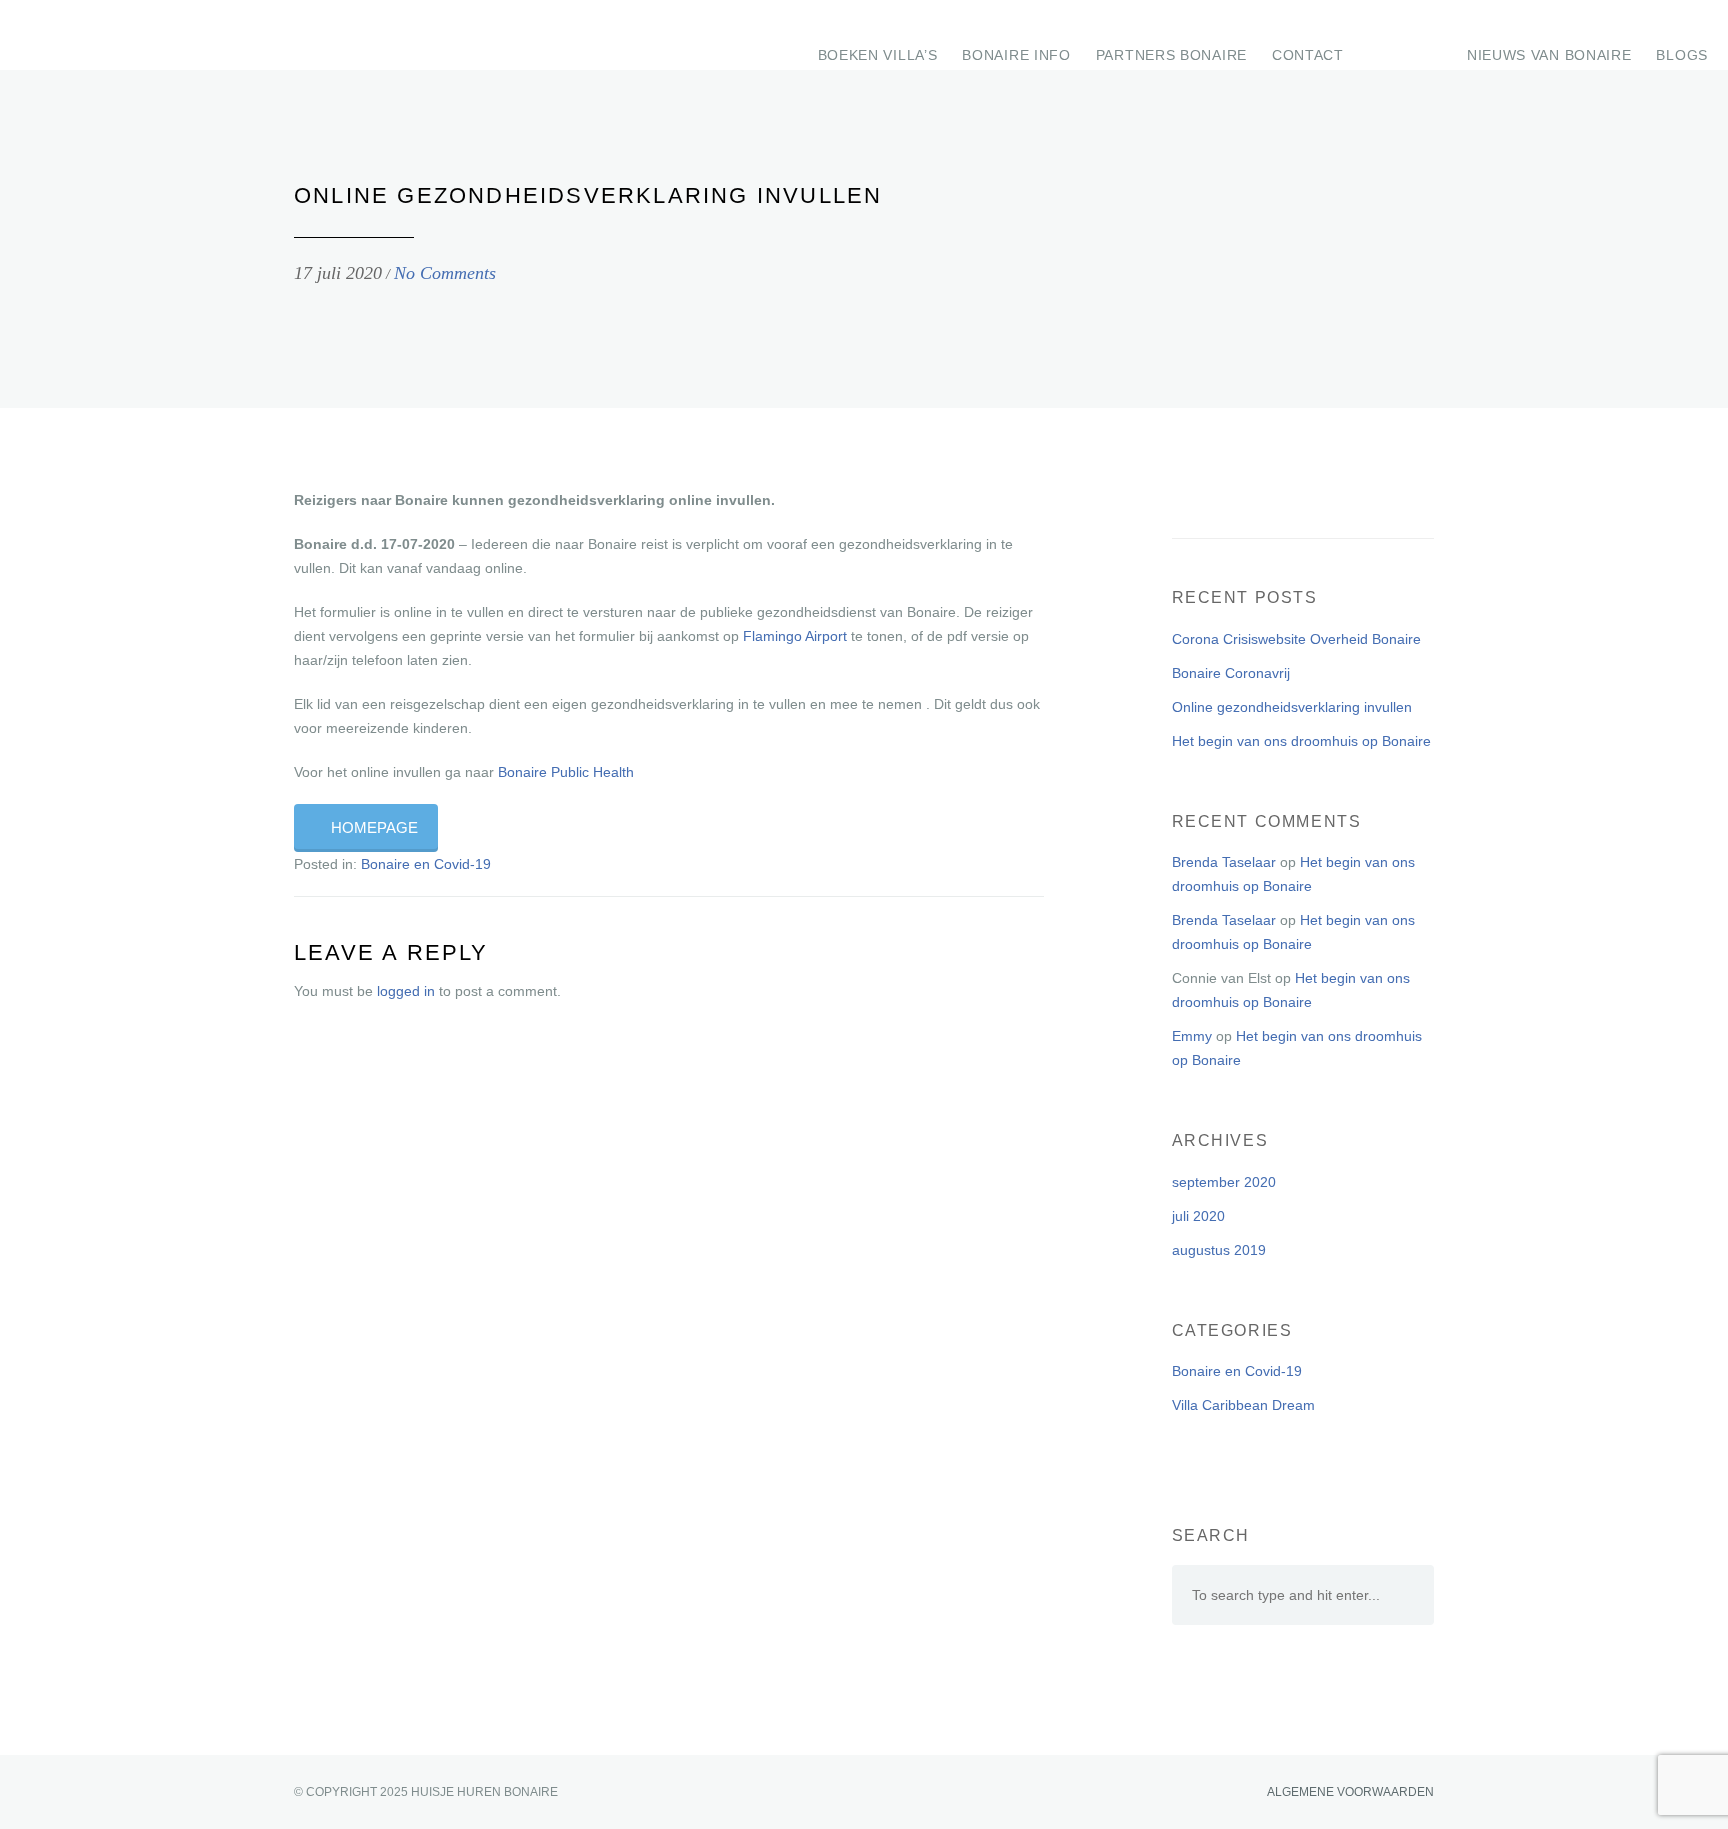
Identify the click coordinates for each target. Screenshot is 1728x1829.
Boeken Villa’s (878, 55)
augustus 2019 (1219, 1250)
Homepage (374, 828)
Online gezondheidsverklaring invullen (1292, 707)
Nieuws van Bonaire (1549, 55)
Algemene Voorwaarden (1349, 1792)
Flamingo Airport (795, 636)
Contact (1308, 55)
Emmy (1192, 1036)
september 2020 (1224, 1182)
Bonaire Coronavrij (1231, 673)
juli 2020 (1198, 1216)
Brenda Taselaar (1224, 862)
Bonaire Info (1016, 55)
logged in (406, 991)
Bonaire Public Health (566, 772)
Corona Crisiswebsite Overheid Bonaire (1296, 639)
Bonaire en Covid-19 (426, 864)
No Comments (445, 273)
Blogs (1682, 55)
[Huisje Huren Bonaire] (82, 35)
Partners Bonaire (1171, 55)
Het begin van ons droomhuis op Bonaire (1301, 741)
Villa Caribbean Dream (1243, 1405)
